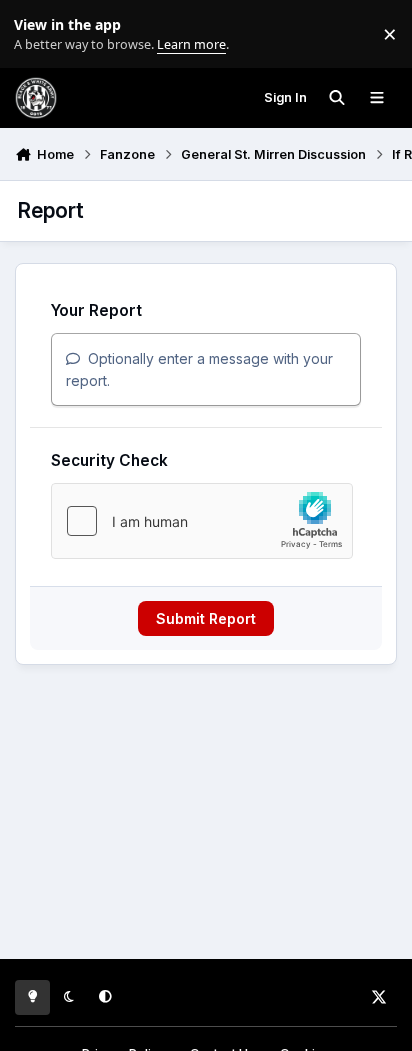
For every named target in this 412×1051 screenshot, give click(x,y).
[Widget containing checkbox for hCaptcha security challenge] (202, 521)
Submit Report (206, 618)
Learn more (38, 34)
